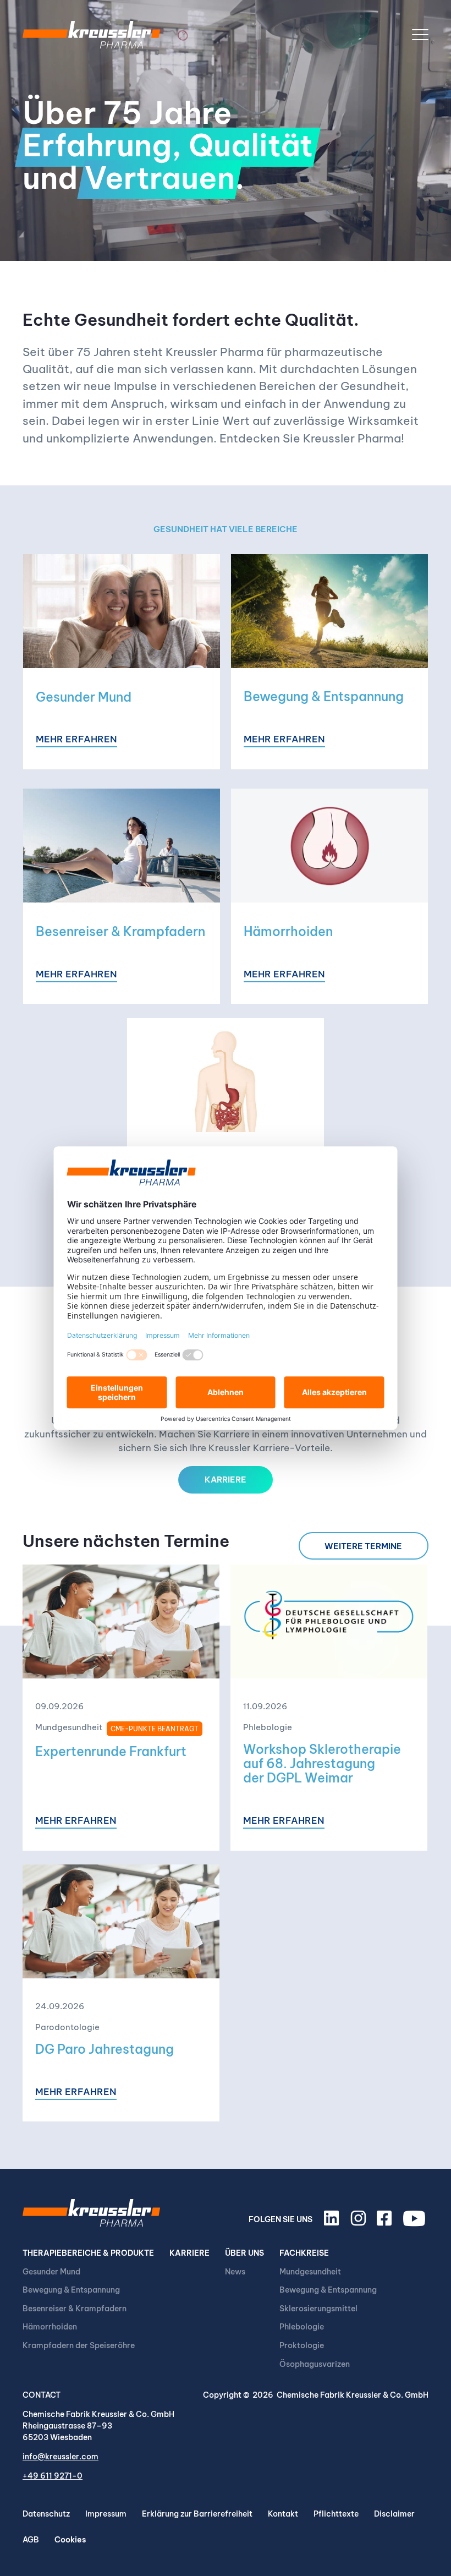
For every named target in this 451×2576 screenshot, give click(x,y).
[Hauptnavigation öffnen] (420, 35)
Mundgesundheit (310, 2272)
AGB (31, 2540)
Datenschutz (46, 2514)
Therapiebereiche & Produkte (88, 2253)
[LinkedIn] (333, 2223)
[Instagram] (360, 2223)
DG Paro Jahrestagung (105, 2049)
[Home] (91, 35)
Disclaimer (394, 2514)
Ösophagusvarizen (315, 2364)
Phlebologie (302, 2327)
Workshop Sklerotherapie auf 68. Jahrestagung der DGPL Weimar (322, 1763)
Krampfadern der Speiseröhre (79, 2345)
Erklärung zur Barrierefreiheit (197, 2514)
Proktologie (302, 2345)
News (235, 2272)
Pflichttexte (336, 2514)
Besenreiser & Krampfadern (120, 931)
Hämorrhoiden (288, 931)
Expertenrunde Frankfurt (111, 1751)
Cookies (70, 2540)
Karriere (189, 2253)
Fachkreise (304, 2253)
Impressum (106, 2514)
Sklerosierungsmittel (318, 2309)
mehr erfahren (76, 740)
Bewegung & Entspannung (324, 696)
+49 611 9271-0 (53, 2476)
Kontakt (283, 2514)
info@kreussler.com (61, 2457)
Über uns (244, 2253)
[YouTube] (416, 2223)
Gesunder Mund (84, 697)
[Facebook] (386, 2223)
